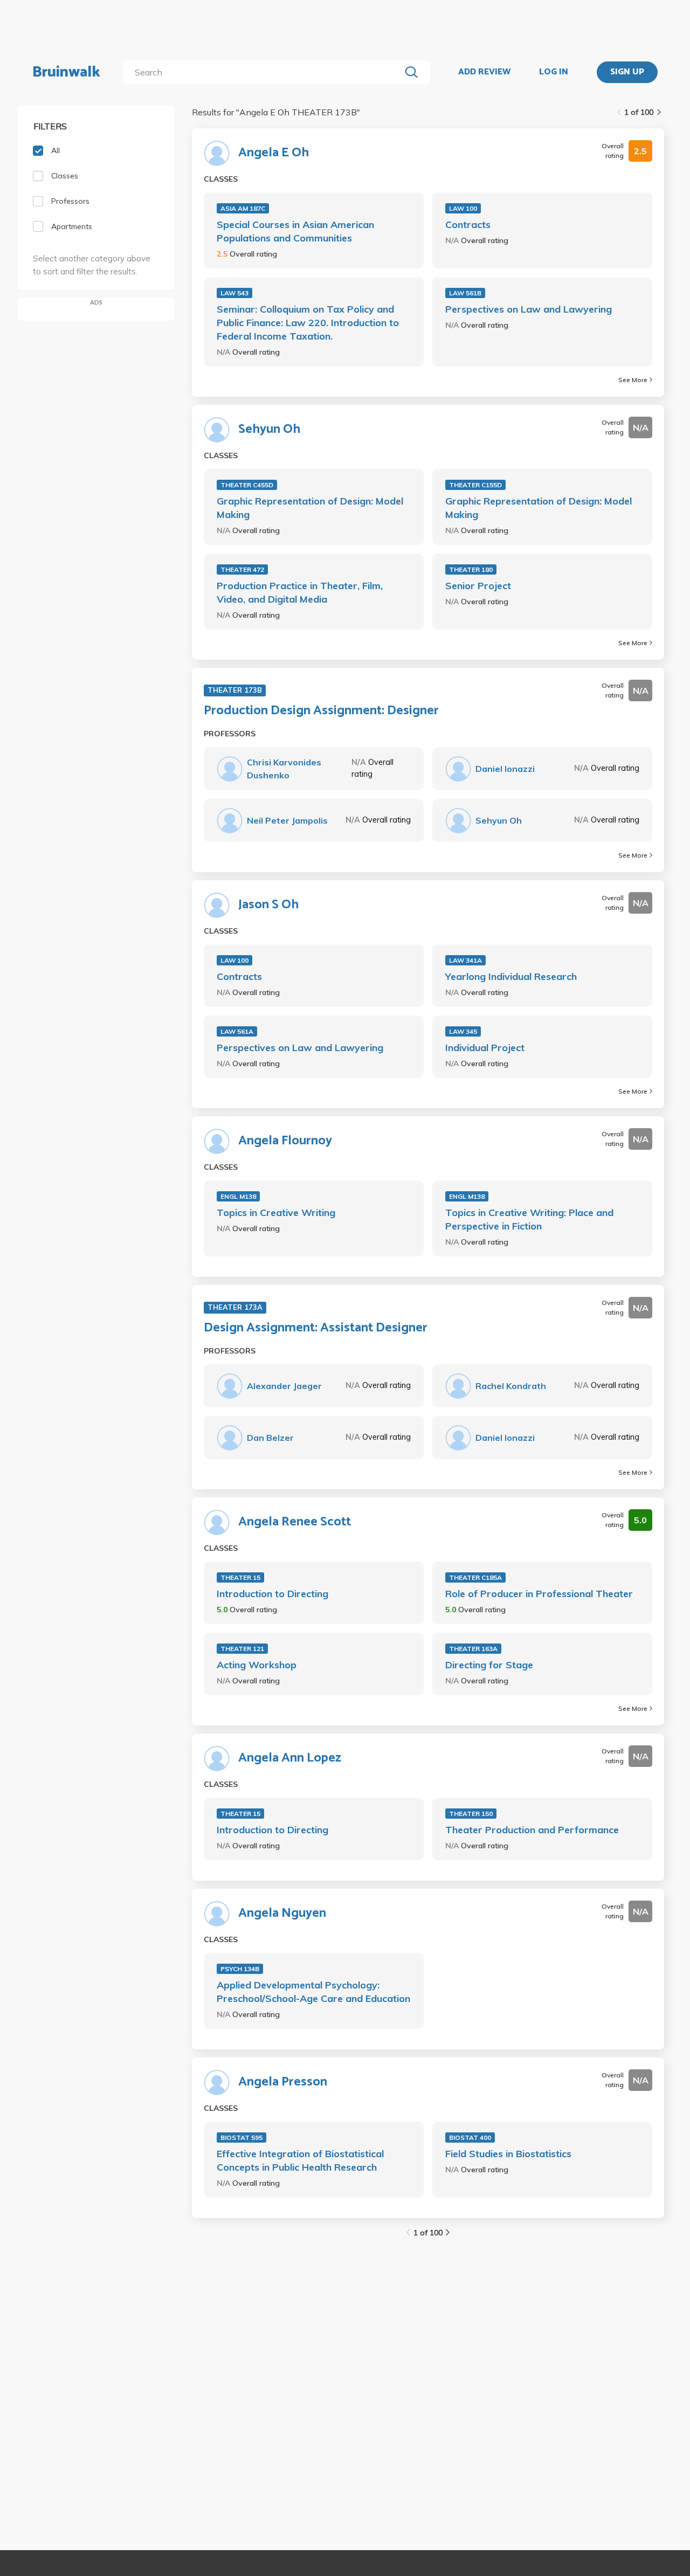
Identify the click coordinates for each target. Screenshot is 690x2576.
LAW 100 (463, 208)
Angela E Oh (274, 153)
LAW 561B (465, 293)
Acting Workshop (257, 1665)
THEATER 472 (242, 569)
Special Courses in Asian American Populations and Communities (295, 231)
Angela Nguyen (282, 1914)
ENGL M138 (238, 1196)
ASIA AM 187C (243, 208)
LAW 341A (465, 960)
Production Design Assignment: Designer (321, 711)
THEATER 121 (242, 1649)
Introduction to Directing (272, 1594)
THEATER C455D (247, 485)
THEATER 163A (473, 1649)
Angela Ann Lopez (290, 1758)
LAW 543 (234, 293)
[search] (264, 72)
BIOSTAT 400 (470, 2138)
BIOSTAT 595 (241, 2138)
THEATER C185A (475, 1577)
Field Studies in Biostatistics (508, 2154)
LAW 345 (463, 1031)
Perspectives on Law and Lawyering (529, 309)
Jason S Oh (268, 905)
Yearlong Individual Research (511, 976)
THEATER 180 (471, 569)
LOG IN (554, 72)
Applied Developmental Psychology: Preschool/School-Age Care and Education (313, 1992)
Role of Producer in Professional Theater (539, 1594)
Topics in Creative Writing (276, 1213)
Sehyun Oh (269, 430)
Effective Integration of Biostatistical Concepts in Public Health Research (300, 2160)
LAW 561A (237, 1031)
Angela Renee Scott (295, 1522)
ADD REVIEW (484, 72)
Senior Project (478, 586)
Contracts (468, 225)
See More (633, 380)
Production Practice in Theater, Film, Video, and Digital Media (300, 592)
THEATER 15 (240, 1577)
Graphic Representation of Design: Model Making (310, 508)
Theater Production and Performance (532, 1830)
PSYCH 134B (240, 1969)
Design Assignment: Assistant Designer (316, 1328)
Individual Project (485, 1048)
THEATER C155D (475, 485)
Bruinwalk (66, 72)
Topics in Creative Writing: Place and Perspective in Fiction (529, 1219)
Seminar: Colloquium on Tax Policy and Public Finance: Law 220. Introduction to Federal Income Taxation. (308, 323)
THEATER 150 (471, 1814)
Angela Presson (283, 2082)
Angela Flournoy (285, 1141)
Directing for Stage (489, 1665)
